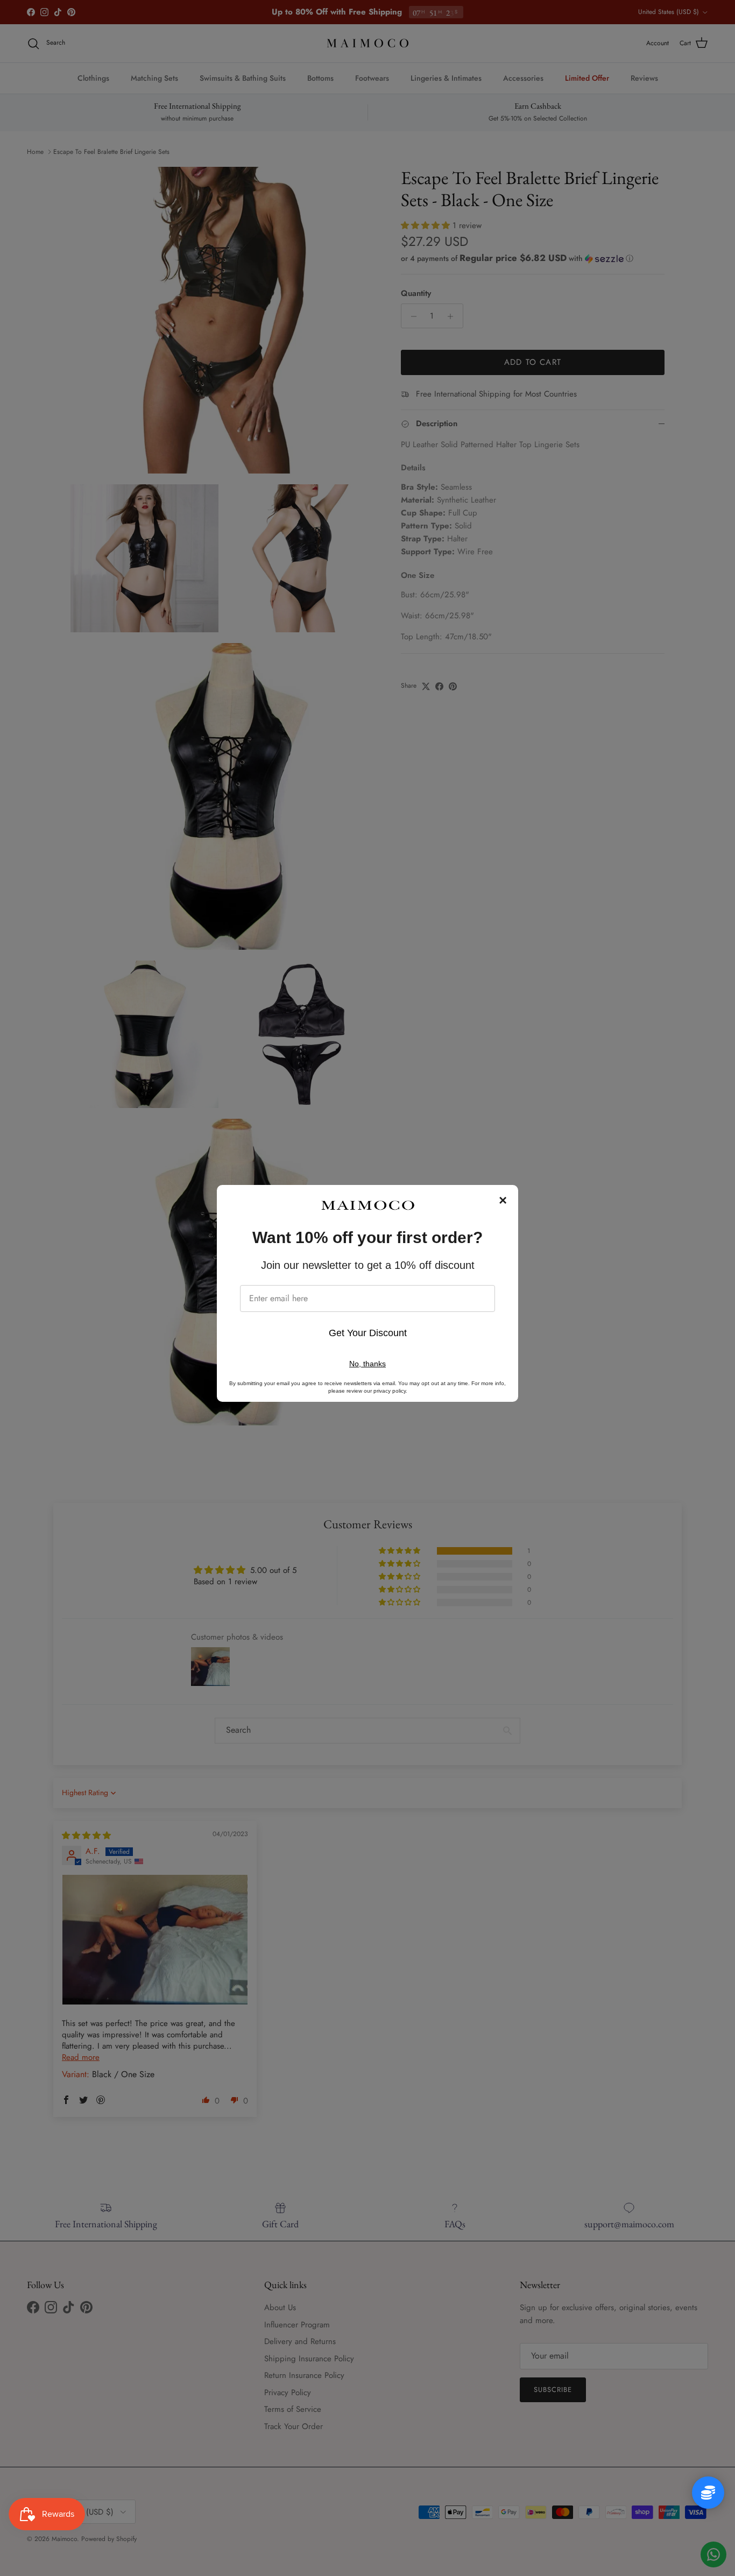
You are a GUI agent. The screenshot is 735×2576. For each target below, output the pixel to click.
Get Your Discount (368, 1333)
